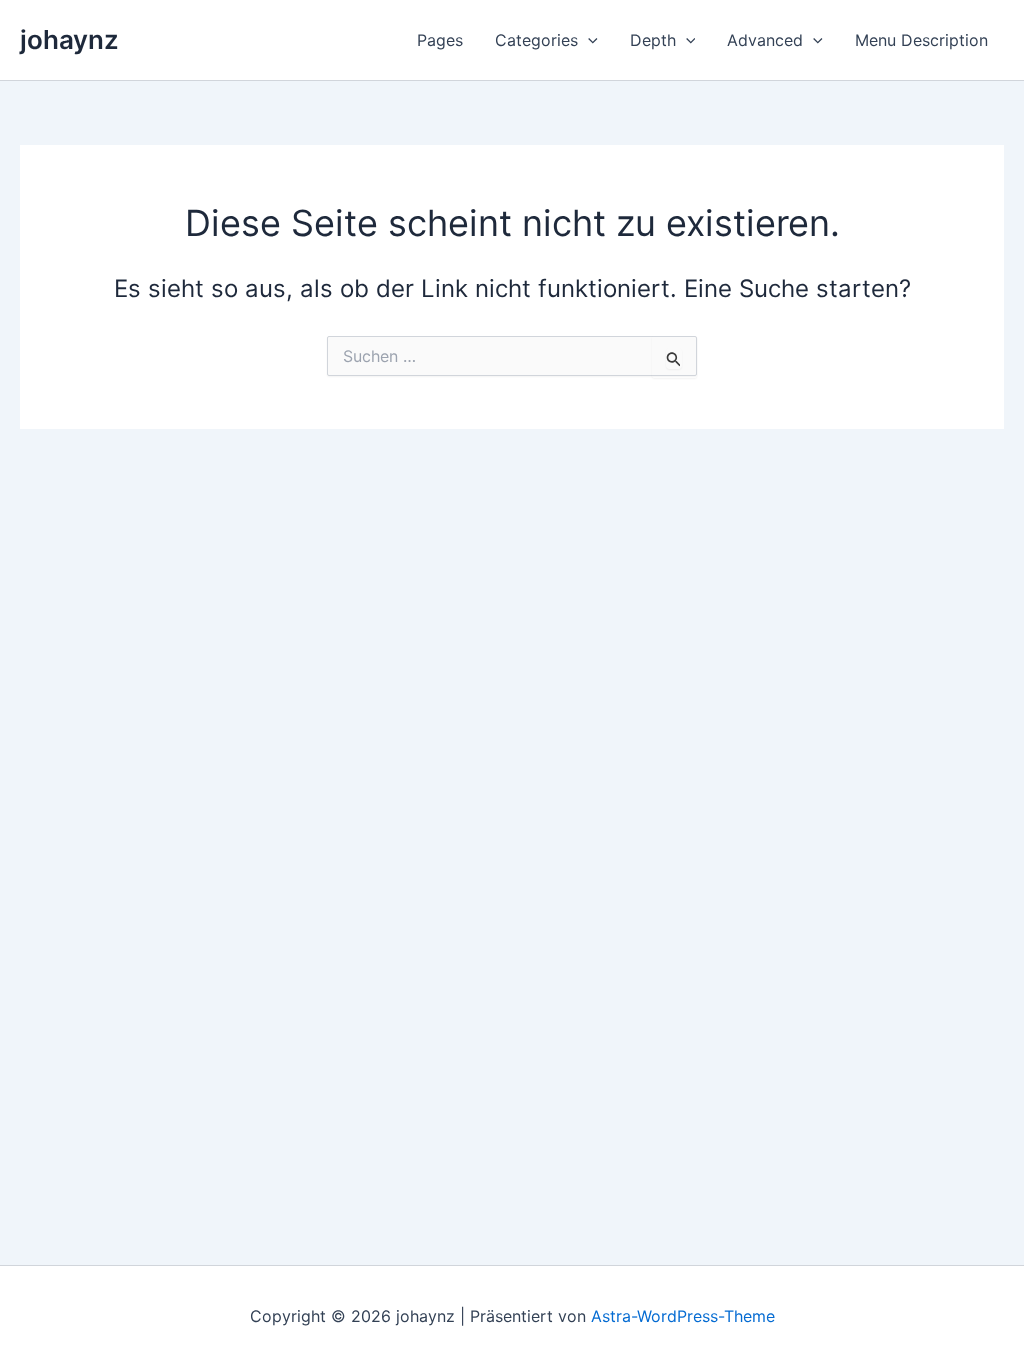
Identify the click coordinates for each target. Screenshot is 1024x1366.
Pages (440, 40)
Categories (536, 40)
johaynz (69, 39)
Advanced (765, 40)
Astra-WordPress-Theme (683, 1316)
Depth (653, 40)
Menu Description (921, 40)
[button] (588, 40)
